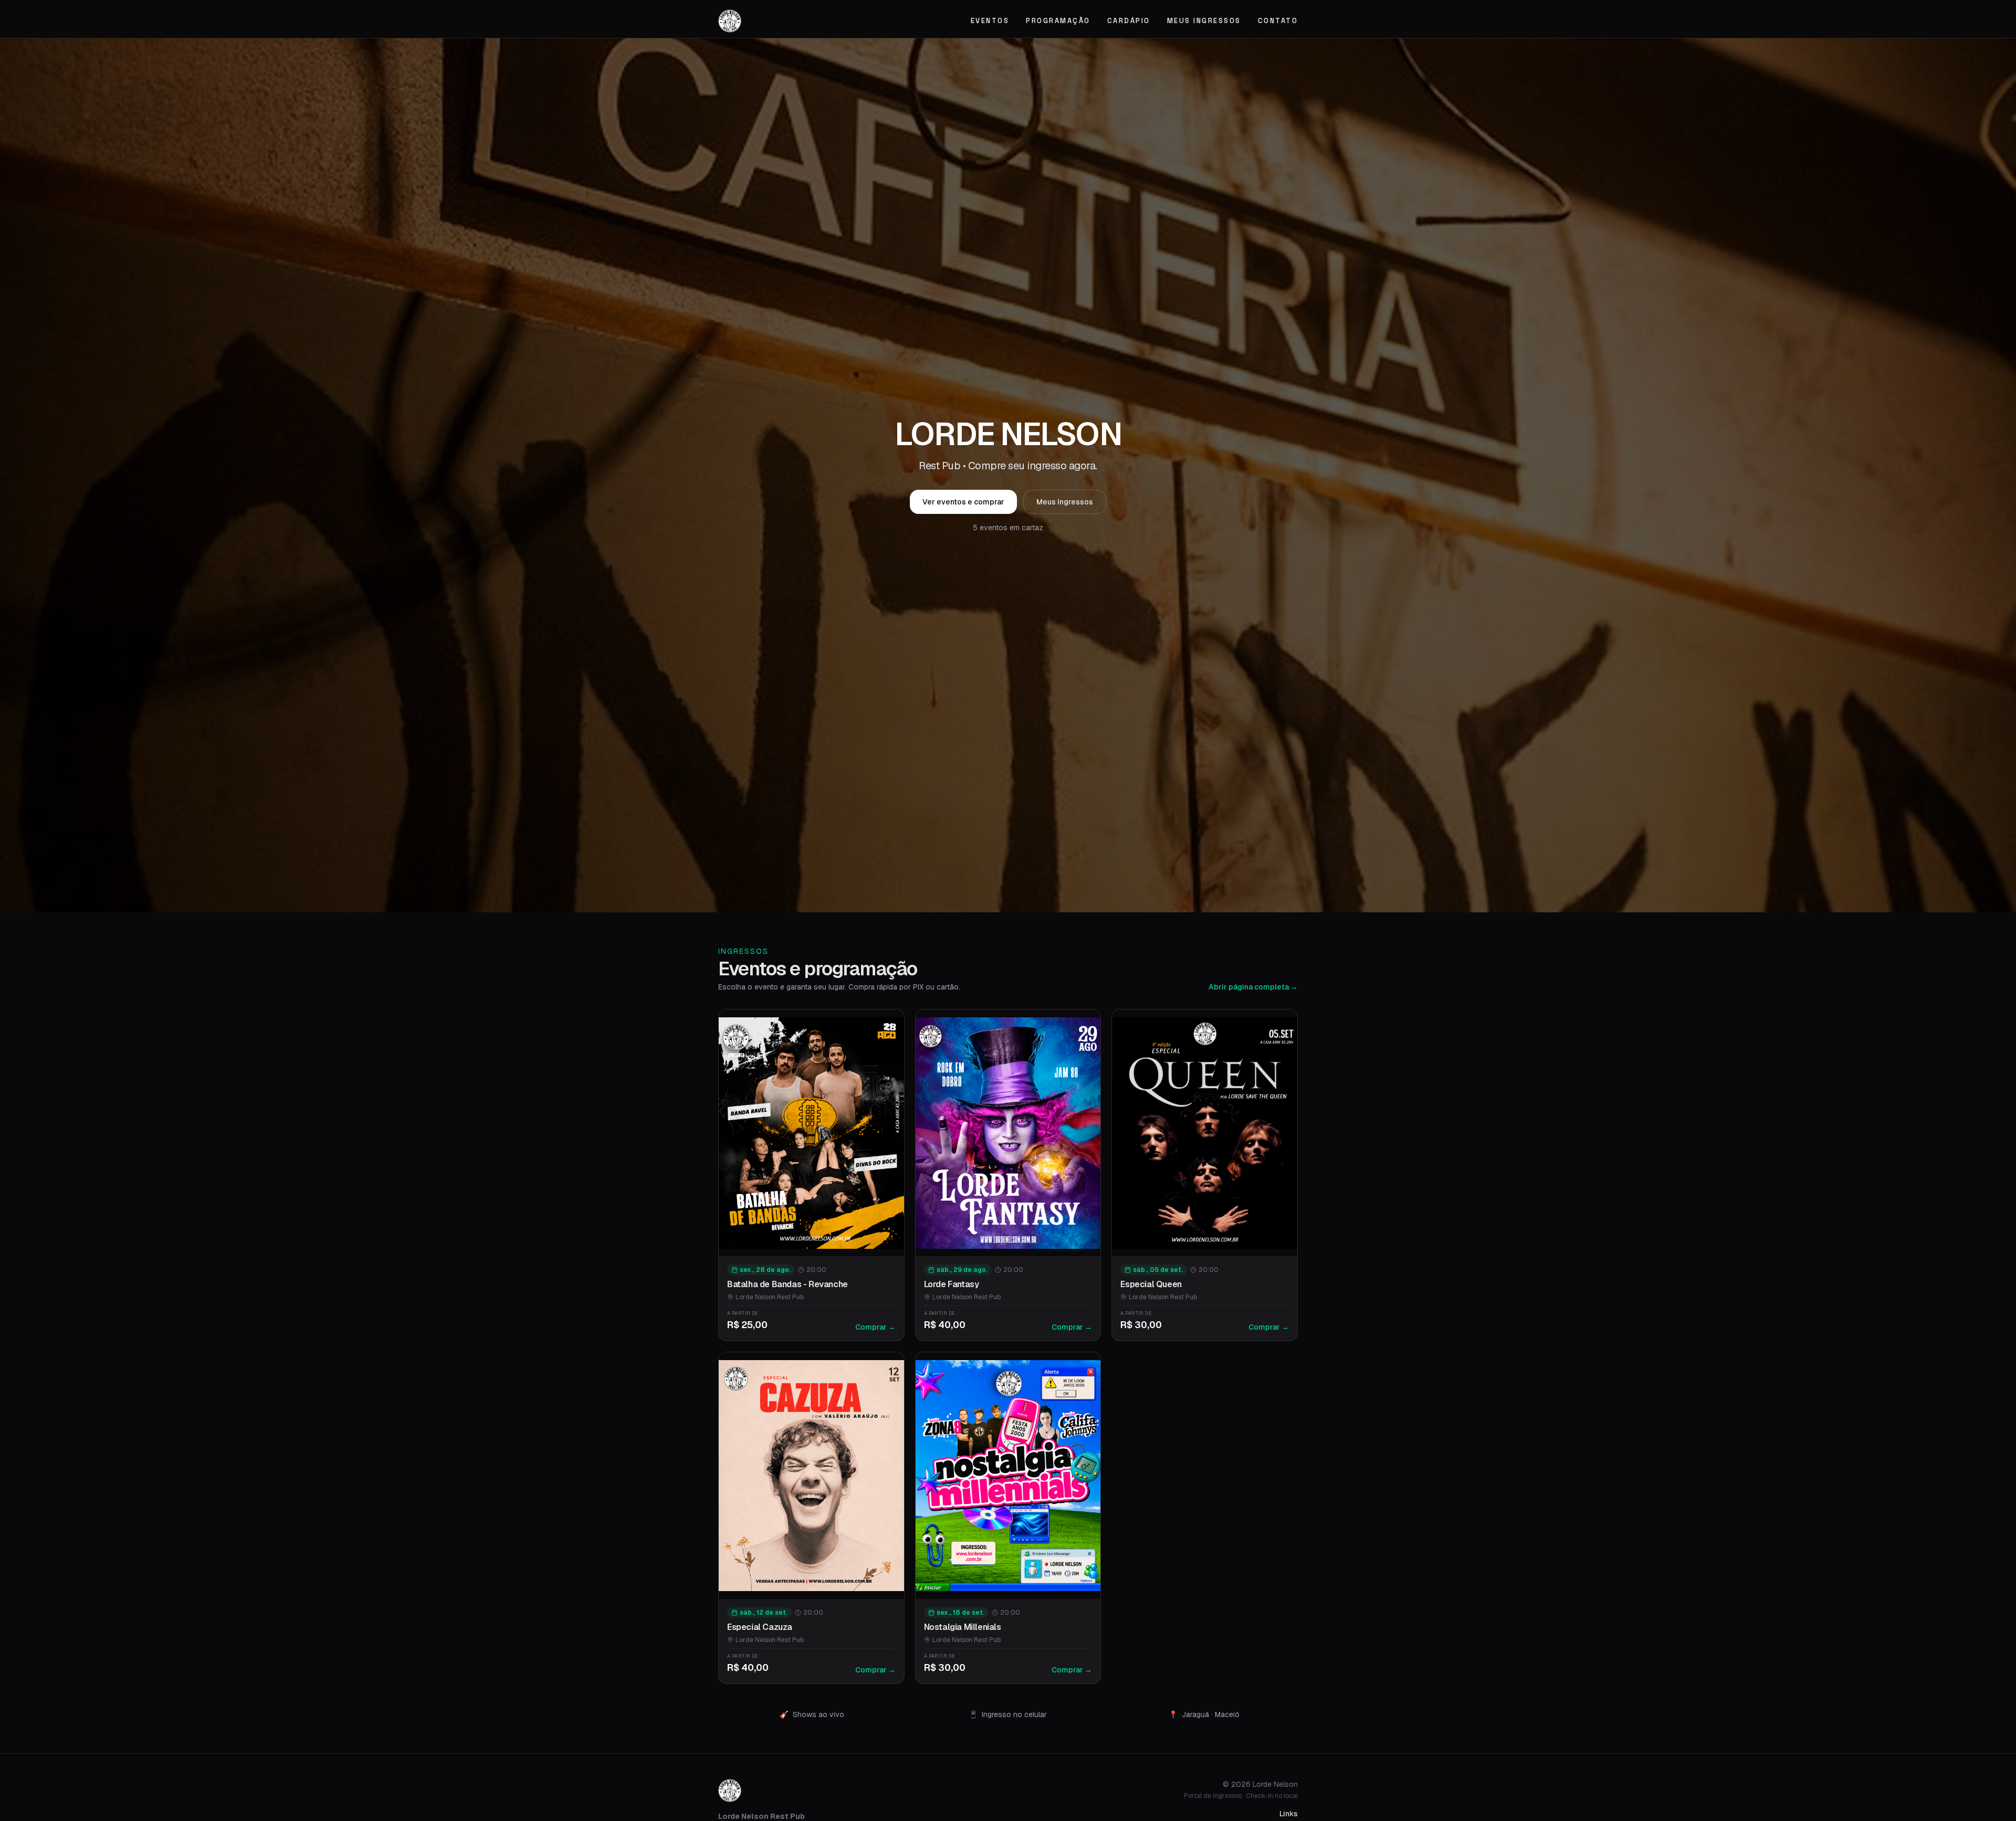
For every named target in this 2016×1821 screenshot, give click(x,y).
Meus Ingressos (1204, 21)
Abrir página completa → (1253, 987)
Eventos (990, 21)
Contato (1278, 21)
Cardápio (1129, 21)
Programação (1058, 21)
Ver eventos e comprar (963, 502)
